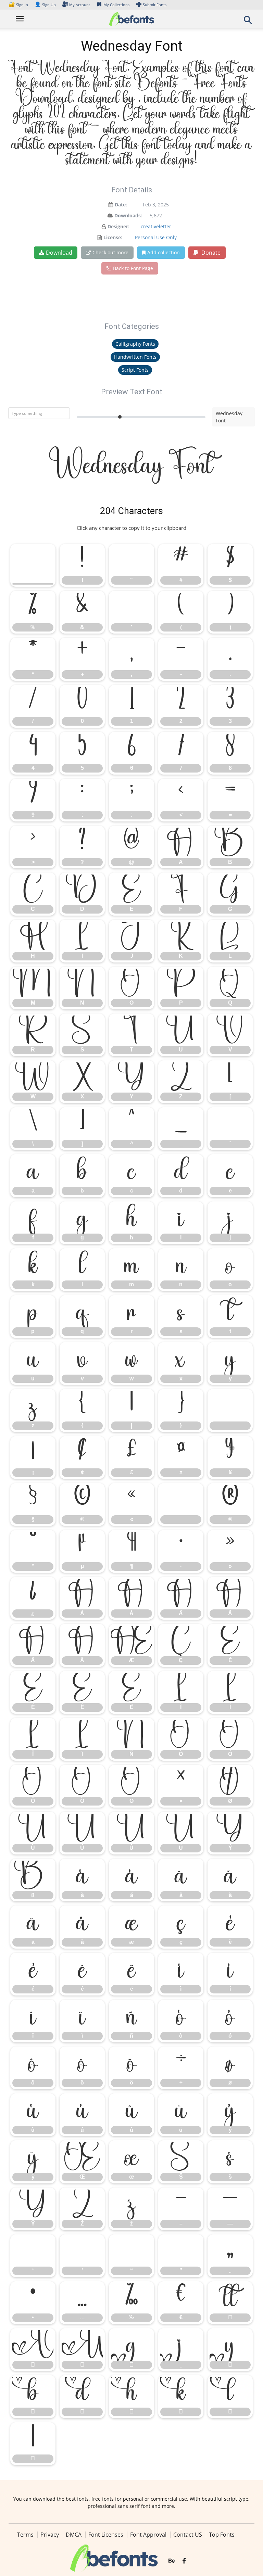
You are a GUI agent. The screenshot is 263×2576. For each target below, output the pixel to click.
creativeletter (156, 226)
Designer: (118, 226)
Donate (210, 253)
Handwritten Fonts (135, 357)
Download (59, 253)
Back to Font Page (133, 268)
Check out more (110, 252)
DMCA (74, 2535)
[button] (248, 22)
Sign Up (45, 5)
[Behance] (172, 2561)
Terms (25, 2535)
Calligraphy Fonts (135, 344)
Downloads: (128, 215)
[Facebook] (184, 2561)
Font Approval (148, 2535)
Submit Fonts (155, 5)
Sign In (19, 5)
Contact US (188, 2535)
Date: (121, 205)
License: (113, 237)
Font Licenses (106, 2535)
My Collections (116, 5)
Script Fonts (135, 370)
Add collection (164, 252)
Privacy (50, 2535)
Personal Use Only (156, 237)
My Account (80, 5)
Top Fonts (222, 2535)
